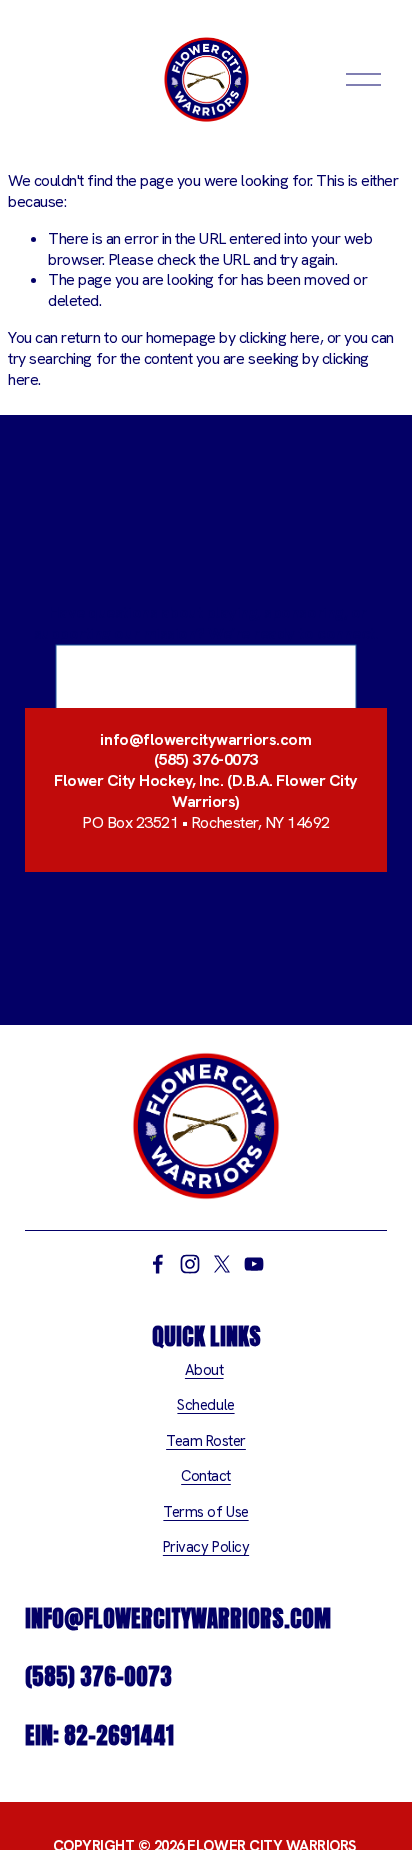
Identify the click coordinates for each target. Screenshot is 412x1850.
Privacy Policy (206, 1547)
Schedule (205, 1405)
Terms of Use (205, 1512)
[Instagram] (190, 1264)
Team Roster (206, 1441)
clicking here (279, 337)
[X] (222, 1264)
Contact (206, 1476)
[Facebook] (158, 1264)
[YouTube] (254, 1264)
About (204, 1370)
